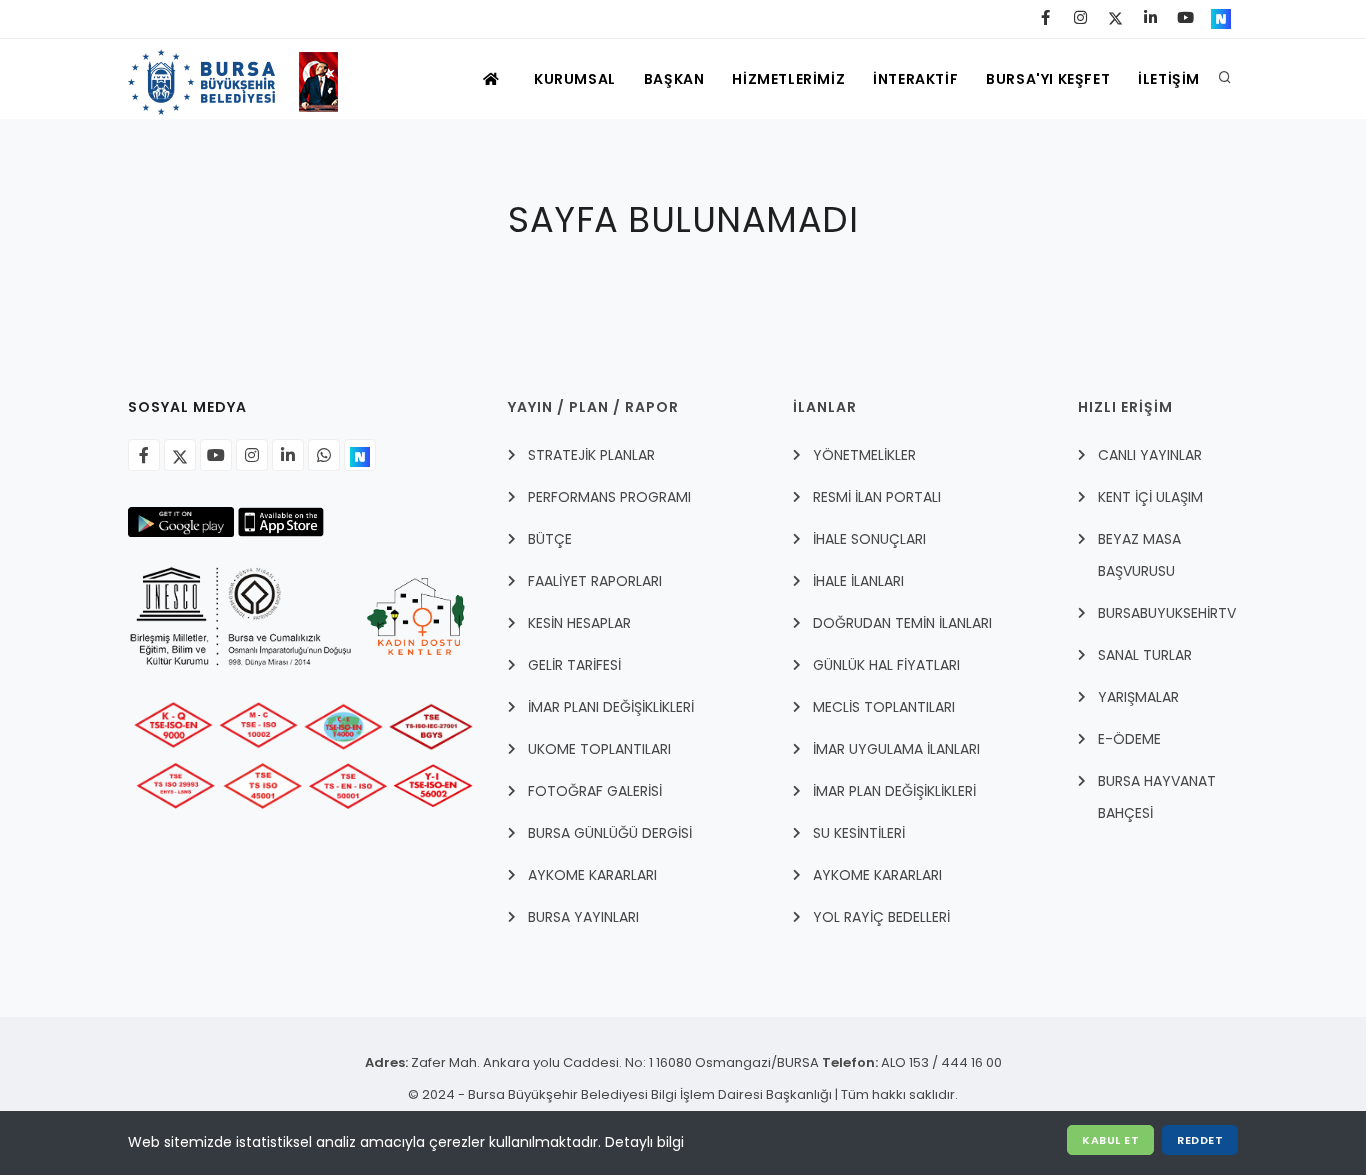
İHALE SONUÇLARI (869, 539)
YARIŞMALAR (1138, 697)
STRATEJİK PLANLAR (591, 455)
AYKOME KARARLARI (592, 875)
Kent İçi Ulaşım (1150, 497)
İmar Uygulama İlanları (896, 749)
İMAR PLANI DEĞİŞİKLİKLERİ (611, 707)
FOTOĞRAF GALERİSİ (595, 791)
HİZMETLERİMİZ (788, 79)
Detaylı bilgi (644, 1142)
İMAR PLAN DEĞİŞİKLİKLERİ (894, 791)
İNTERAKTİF (915, 79)
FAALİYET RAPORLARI (595, 581)
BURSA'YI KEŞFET (1048, 79)
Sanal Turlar (1145, 655)
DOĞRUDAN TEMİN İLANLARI (902, 623)
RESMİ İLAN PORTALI (877, 497)
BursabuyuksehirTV (1167, 613)
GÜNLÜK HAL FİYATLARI (886, 665)
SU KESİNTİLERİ (859, 833)
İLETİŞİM (1169, 79)
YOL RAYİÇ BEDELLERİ (881, 917)
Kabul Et (1110, 1140)
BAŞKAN (674, 79)
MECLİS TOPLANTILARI (884, 707)
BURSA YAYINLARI (583, 917)
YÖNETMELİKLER (864, 455)
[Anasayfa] (242, 79)
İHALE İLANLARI (858, 581)
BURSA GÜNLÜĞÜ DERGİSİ (610, 833)
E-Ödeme (1129, 739)
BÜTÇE (550, 539)
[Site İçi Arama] (1225, 79)
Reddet (1200, 1140)
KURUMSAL (575, 79)
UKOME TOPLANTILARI (599, 749)
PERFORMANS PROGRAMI (609, 497)
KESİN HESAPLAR (579, 623)
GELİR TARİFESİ (574, 665)
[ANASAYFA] (493, 79)
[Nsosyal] (360, 455)
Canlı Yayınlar (1150, 455)
